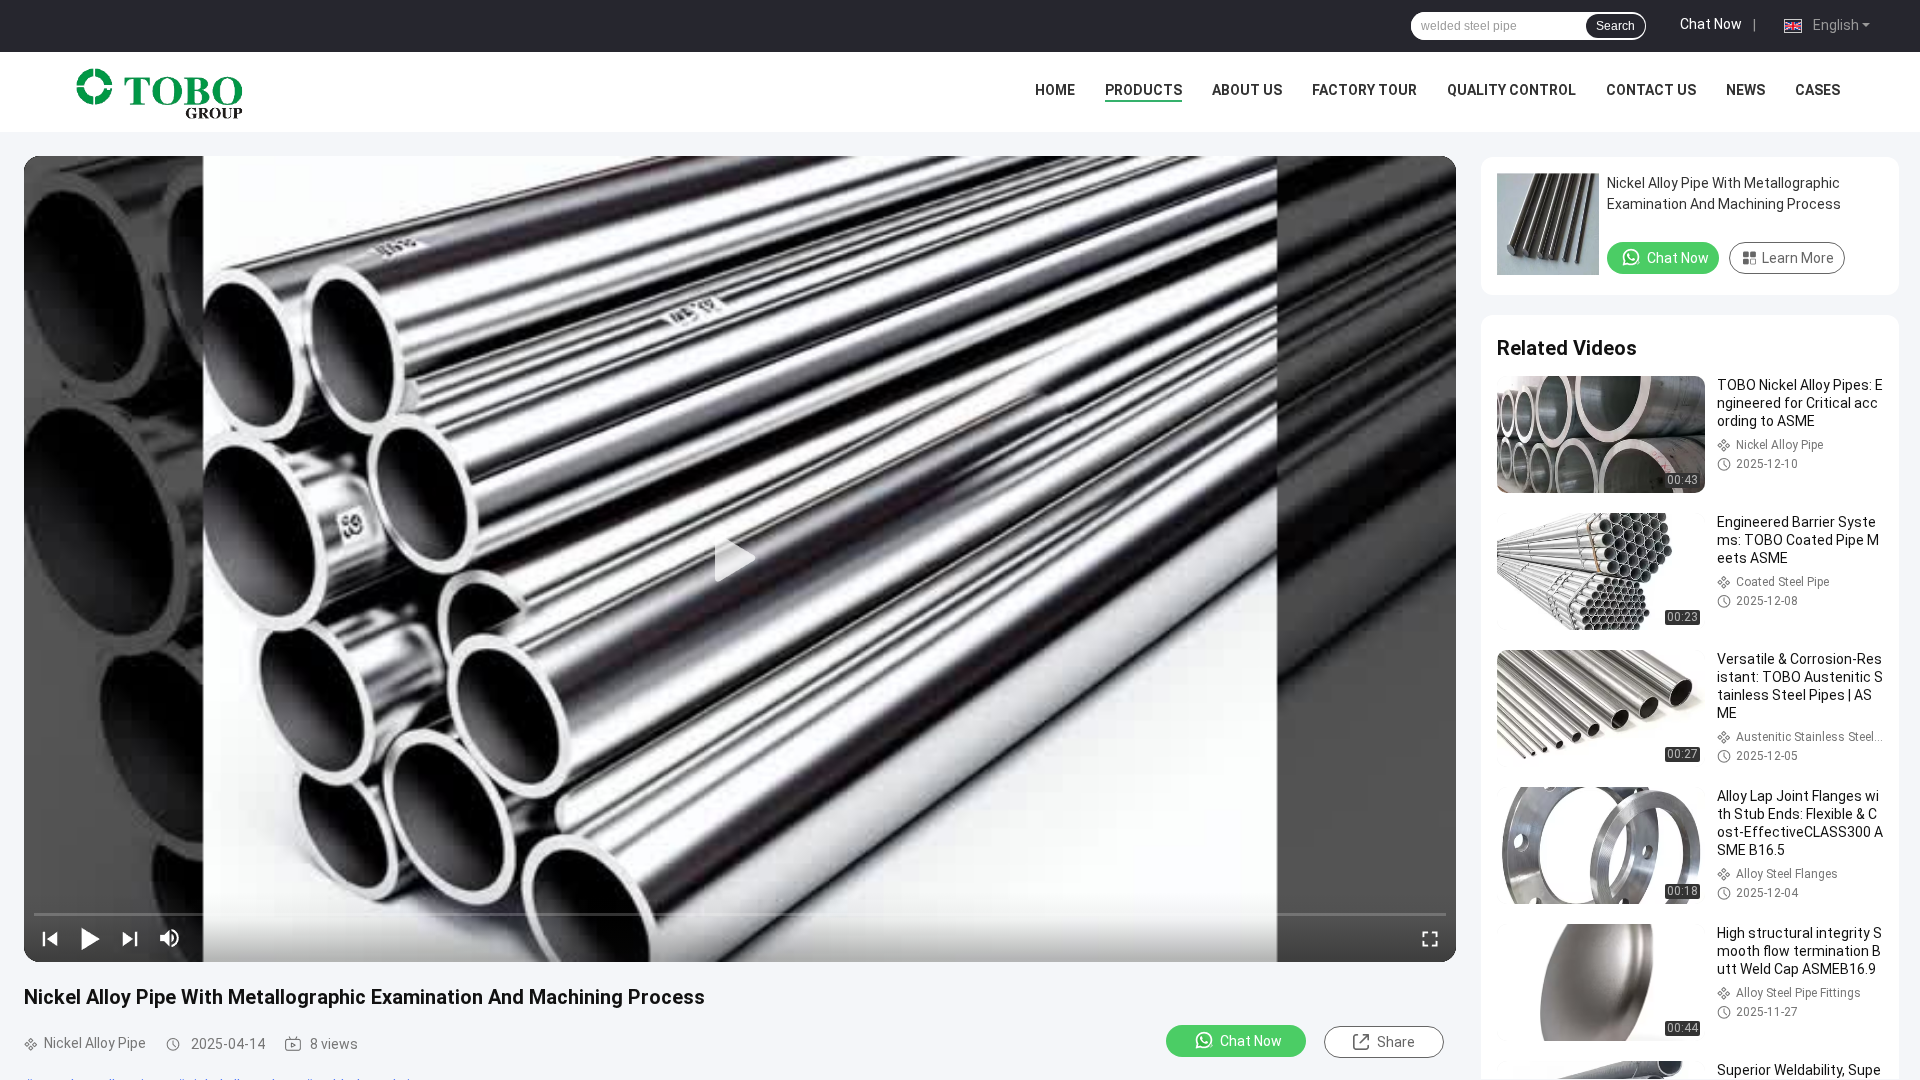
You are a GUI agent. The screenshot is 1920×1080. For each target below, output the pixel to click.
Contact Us (1651, 90)
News (1745, 90)
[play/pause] (90, 938)
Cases (1817, 90)
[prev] (50, 938)
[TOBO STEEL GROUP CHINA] (160, 92)
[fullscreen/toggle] (1430, 938)
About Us (1247, 90)
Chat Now (1711, 24)
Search (1615, 26)
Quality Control (1511, 90)
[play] (740, 559)
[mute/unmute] (170, 938)
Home (1055, 90)
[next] (130, 938)
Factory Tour (1364, 90)
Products (1143, 90)
